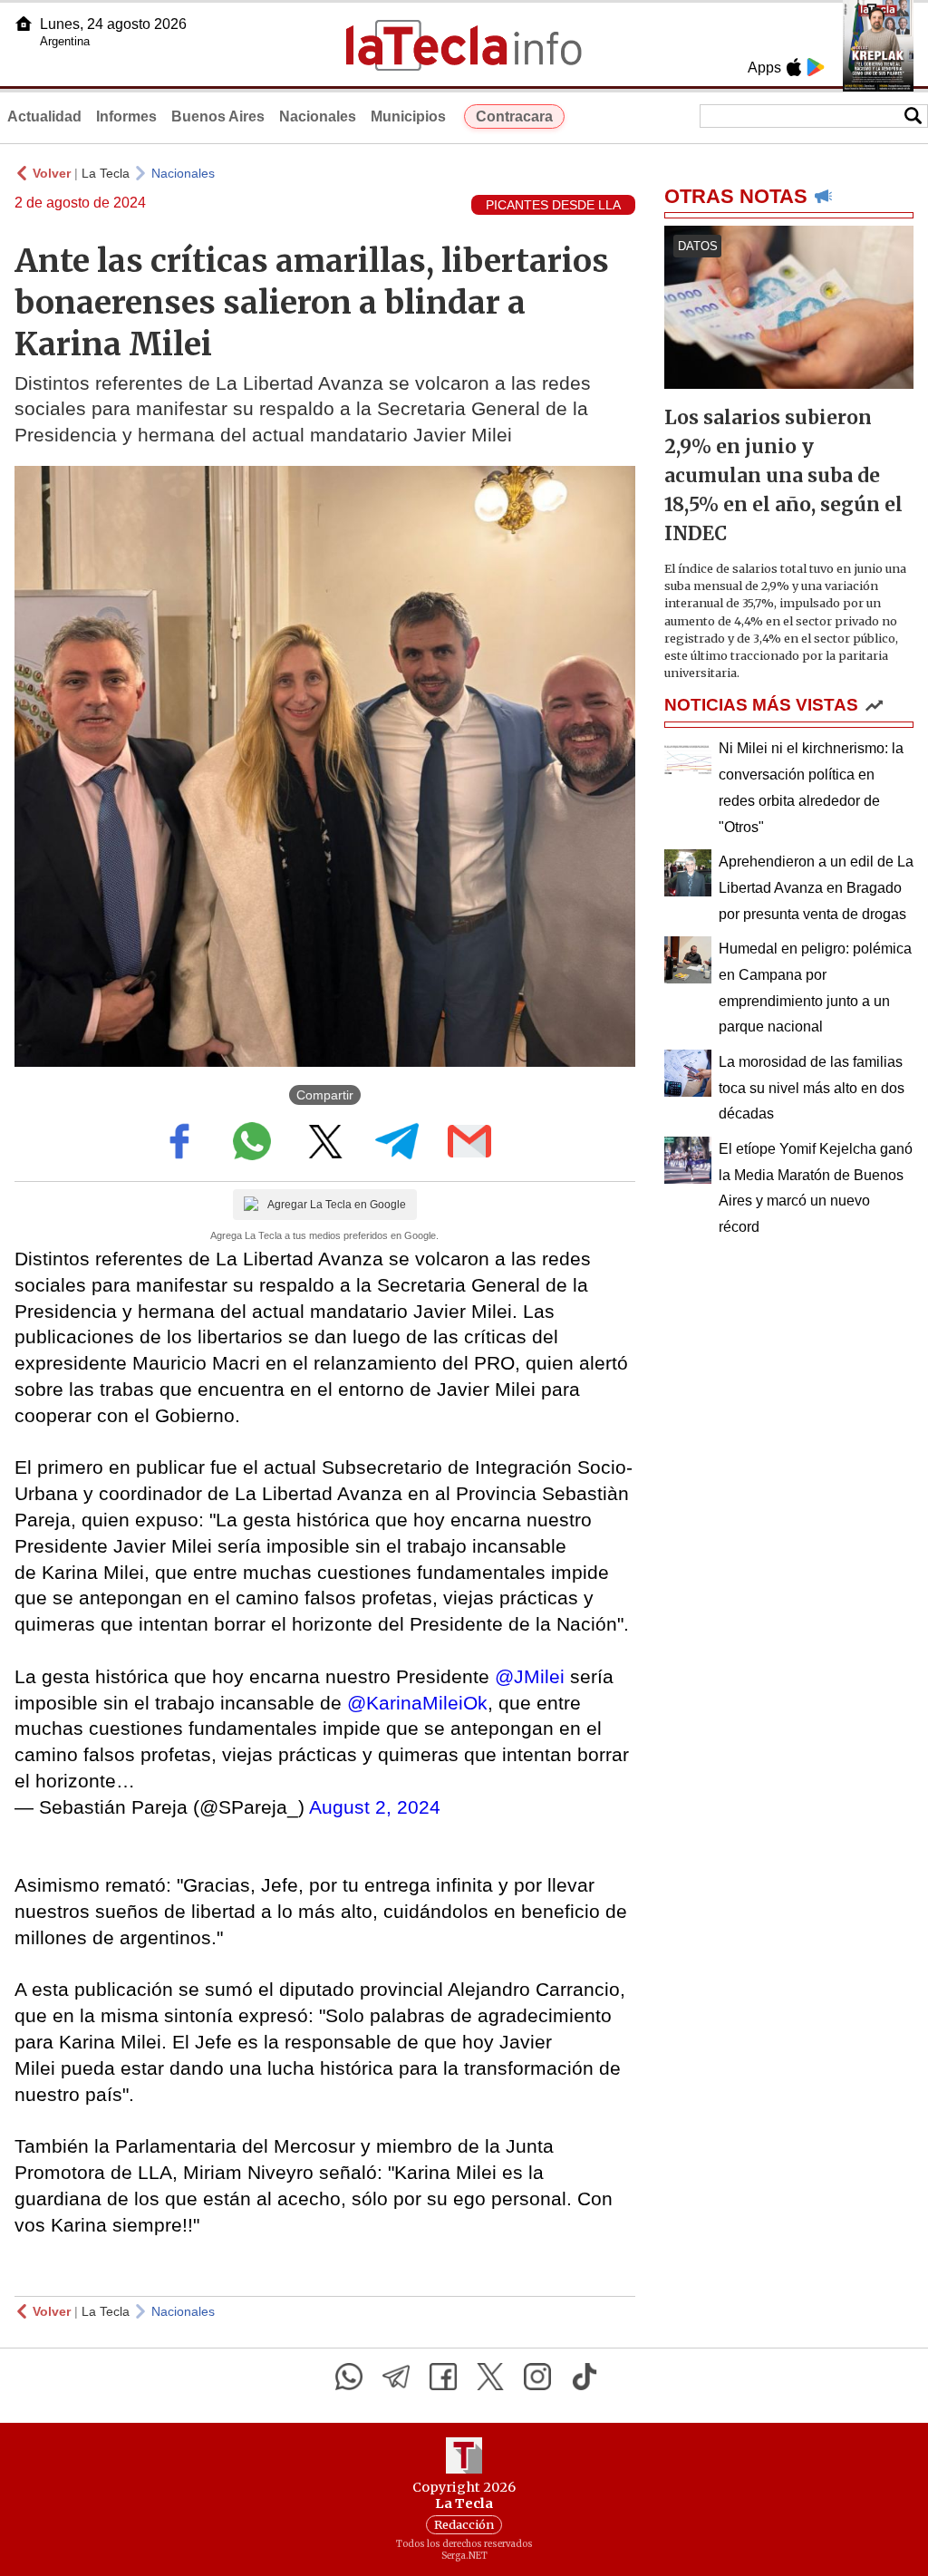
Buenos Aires (218, 116)
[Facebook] (443, 2377)
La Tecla (106, 173)
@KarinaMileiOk (417, 1703)
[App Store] (794, 67)
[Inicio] (24, 24)
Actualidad (44, 116)
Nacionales (318, 116)
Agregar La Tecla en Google (337, 1205)
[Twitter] (490, 2377)
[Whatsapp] (349, 2377)
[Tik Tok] (585, 2377)
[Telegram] (396, 2377)
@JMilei (530, 1676)
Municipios (408, 116)
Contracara (514, 116)
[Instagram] (537, 2377)
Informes (126, 116)
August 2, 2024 (375, 1807)
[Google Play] (816, 67)
